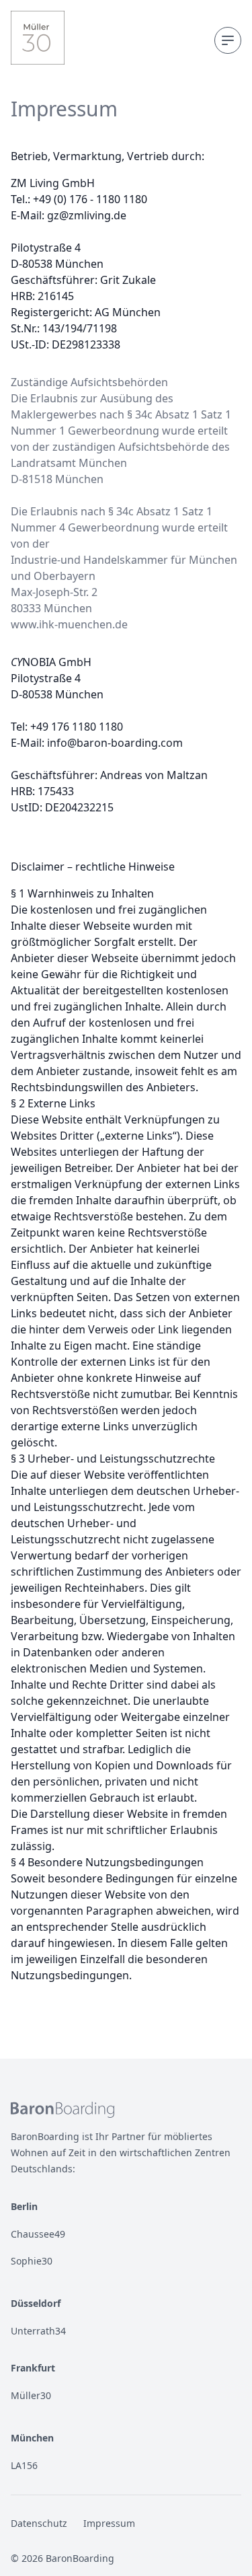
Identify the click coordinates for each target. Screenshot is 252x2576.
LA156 (24, 2465)
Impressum (109, 2523)
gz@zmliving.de (87, 215)
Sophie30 (32, 2261)
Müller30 (31, 2395)
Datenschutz (39, 2523)
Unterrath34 (38, 2331)
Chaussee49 (38, 2234)
